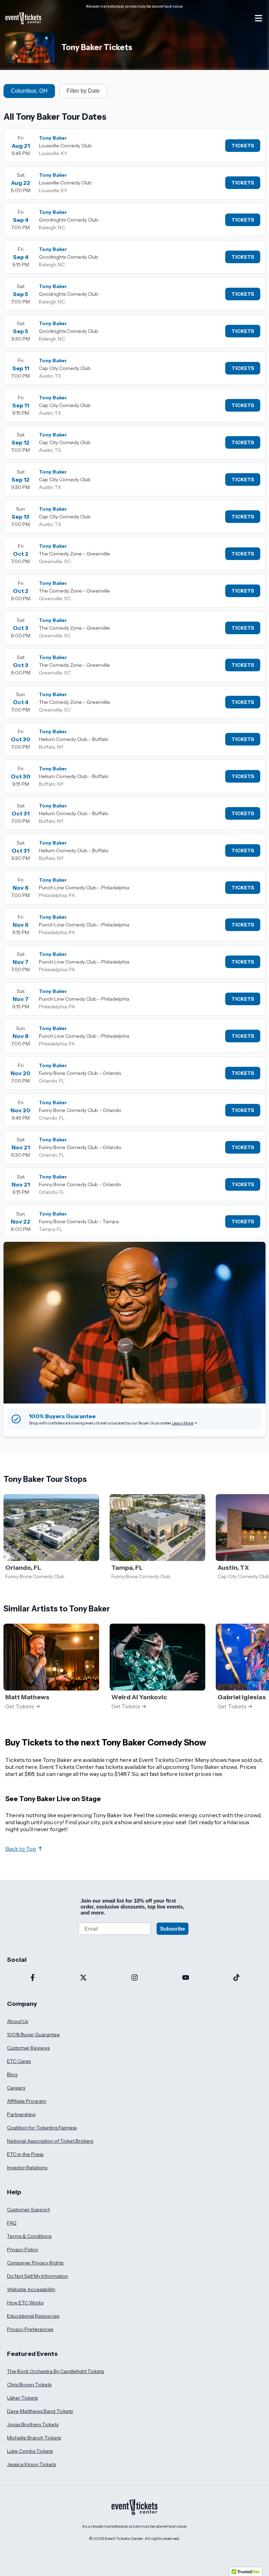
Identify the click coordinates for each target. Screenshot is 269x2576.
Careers (16, 2088)
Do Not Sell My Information (37, 2276)
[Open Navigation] (258, 18)
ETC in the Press (25, 2154)
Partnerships (21, 2114)
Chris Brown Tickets (29, 2385)
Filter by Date (83, 91)
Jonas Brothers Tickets (33, 2424)
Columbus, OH (29, 91)
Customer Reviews (28, 2048)
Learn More (183, 1423)
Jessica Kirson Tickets (32, 2464)
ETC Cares (19, 2061)
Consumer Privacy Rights (35, 2263)
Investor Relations (27, 2168)
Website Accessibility (31, 2289)
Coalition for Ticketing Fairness (42, 2128)
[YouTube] (186, 1978)
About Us (18, 2021)
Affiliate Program (27, 2101)
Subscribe (173, 1929)
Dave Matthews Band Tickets (40, 2411)
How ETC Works (25, 2303)
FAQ (12, 2223)
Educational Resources (33, 2316)
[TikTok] (236, 1978)
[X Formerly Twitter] (84, 1978)
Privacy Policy (23, 2249)
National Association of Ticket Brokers (50, 2141)
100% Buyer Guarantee (33, 2035)
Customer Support (28, 2210)
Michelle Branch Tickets (34, 2438)
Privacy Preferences (30, 2329)
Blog (12, 2074)
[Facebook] (33, 1978)
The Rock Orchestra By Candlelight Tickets (56, 2371)
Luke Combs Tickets (30, 2451)
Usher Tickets (22, 2398)
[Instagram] (134, 1978)
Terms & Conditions (29, 2236)
